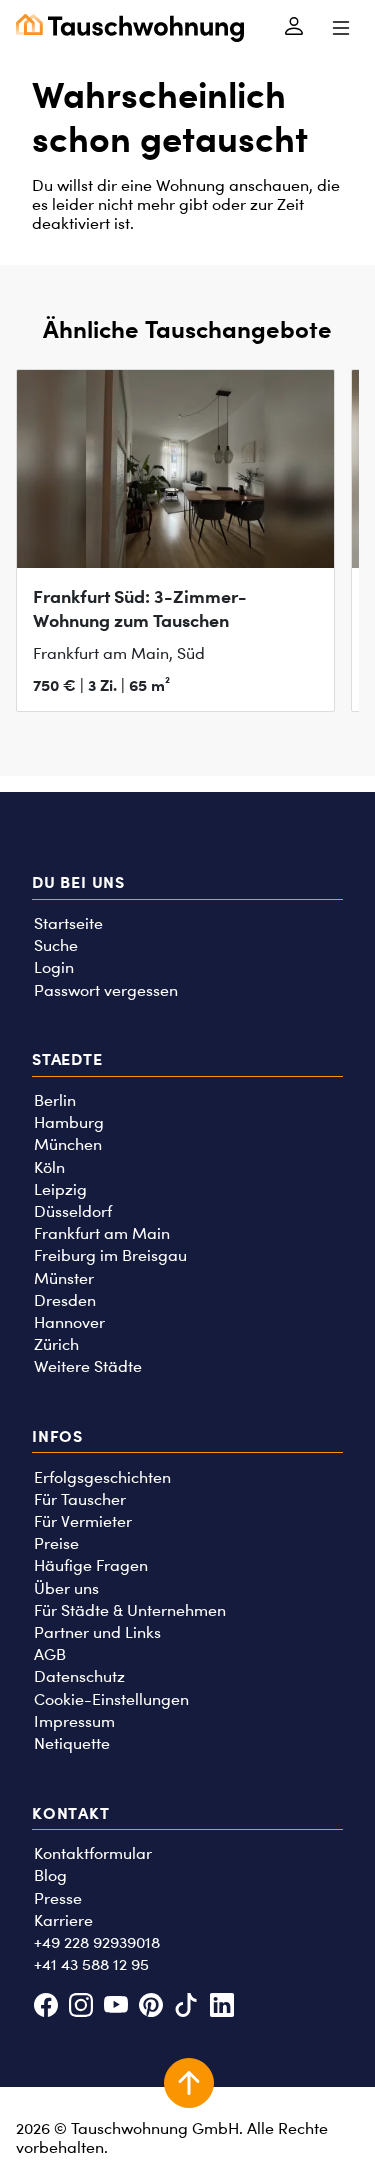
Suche (56, 945)
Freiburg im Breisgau (110, 1255)
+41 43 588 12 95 (91, 1964)
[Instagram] (80, 2007)
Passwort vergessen (106, 990)
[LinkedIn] (221, 2007)
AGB (50, 1654)
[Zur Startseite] (130, 28)
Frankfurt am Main (102, 1233)
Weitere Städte (88, 1366)
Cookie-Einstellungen (111, 1699)
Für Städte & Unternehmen (130, 1610)
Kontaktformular (93, 1853)
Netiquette (72, 1743)
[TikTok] (186, 2007)
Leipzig (60, 1189)
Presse (58, 1898)
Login (54, 967)
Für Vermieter (83, 1521)
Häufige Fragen (91, 1565)
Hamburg (69, 1122)
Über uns (66, 1588)
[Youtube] (115, 2007)
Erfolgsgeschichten (102, 1477)
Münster (64, 1278)
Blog (50, 1875)
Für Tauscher (80, 1499)
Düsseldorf (73, 1211)
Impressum (74, 1721)
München (68, 1144)
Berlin (55, 1100)
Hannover (69, 1322)
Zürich (56, 1344)
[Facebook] (45, 2007)
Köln (49, 1167)
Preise (56, 1543)
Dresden (65, 1300)
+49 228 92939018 (97, 1942)
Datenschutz (79, 1676)
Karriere (63, 1920)
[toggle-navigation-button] (340, 28)
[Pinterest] (151, 2007)
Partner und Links (97, 1632)
